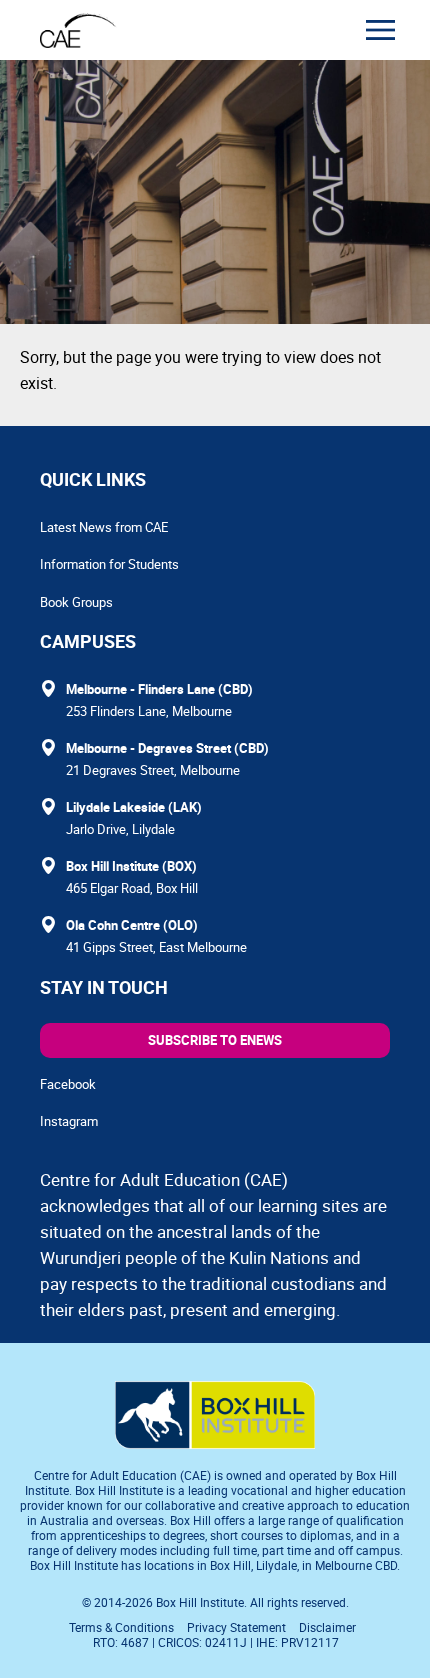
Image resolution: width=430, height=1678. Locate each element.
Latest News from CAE (104, 527)
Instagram (69, 1121)
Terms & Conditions (121, 1627)
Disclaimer (327, 1627)
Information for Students (109, 564)
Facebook (68, 1084)
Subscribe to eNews (215, 1040)
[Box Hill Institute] (215, 1443)
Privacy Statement (236, 1627)
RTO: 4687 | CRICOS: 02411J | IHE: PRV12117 (217, 1642)
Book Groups (76, 602)
